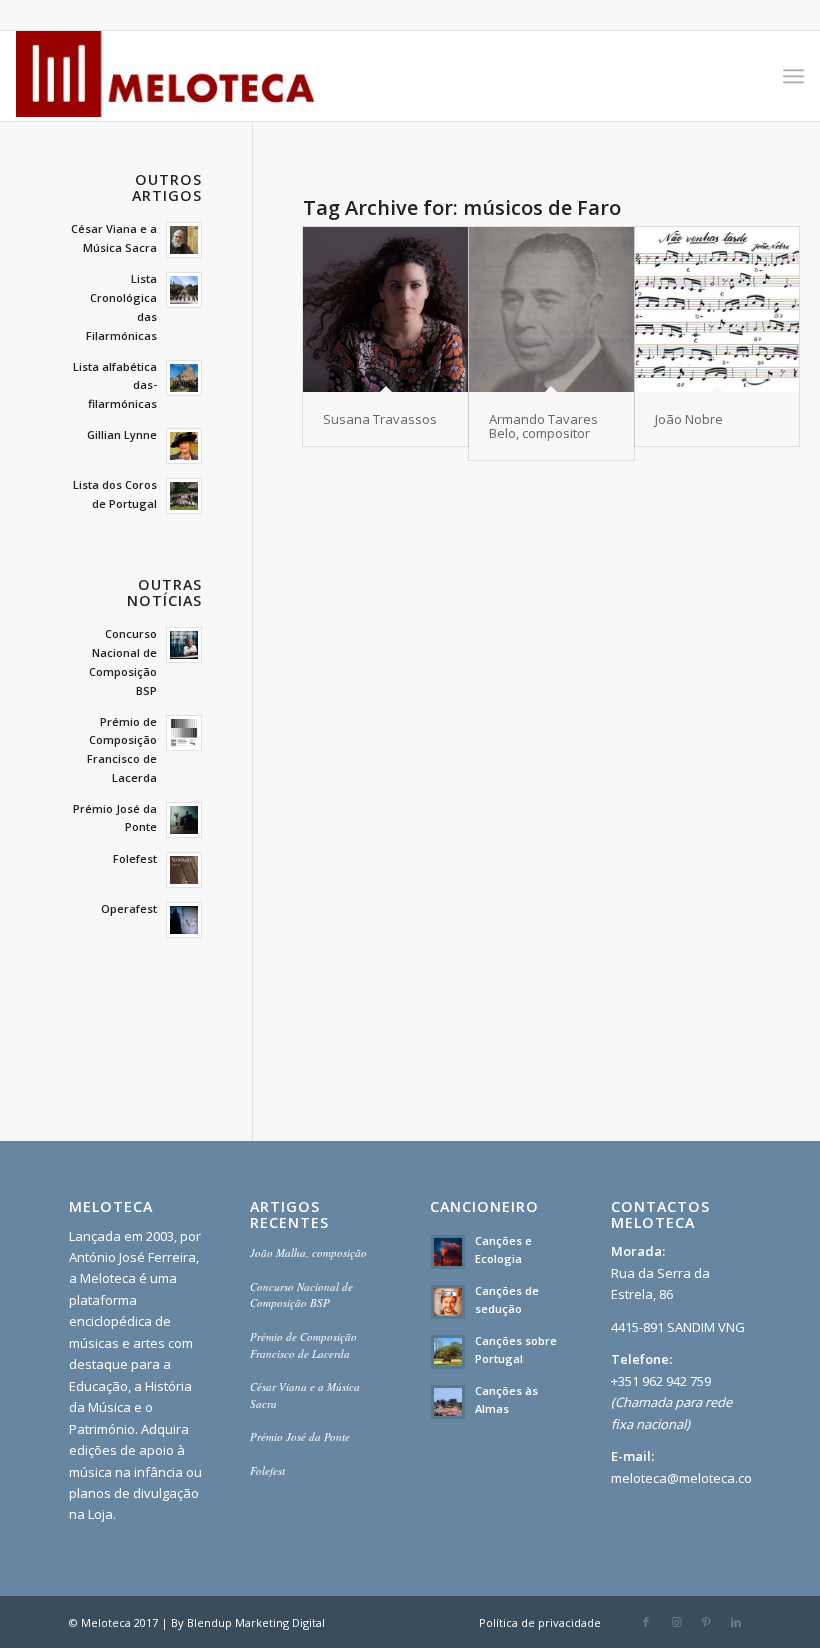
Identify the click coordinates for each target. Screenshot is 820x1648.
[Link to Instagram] (676, 1622)
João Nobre (689, 419)
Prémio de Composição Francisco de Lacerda (303, 1345)
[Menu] (793, 76)
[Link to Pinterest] (706, 1622)
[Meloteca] (166, 76)
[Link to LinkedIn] (736, 1622)
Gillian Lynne (122, 434)
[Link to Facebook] (646, 1622)
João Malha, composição (308, 1252)
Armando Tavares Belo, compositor (543, 426)
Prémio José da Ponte (300, 1436)
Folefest (135, 858)
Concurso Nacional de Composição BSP (301, 1295)
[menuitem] (793, 76)
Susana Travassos (380, 419)
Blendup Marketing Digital (256, 1622)
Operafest (129, 908)
